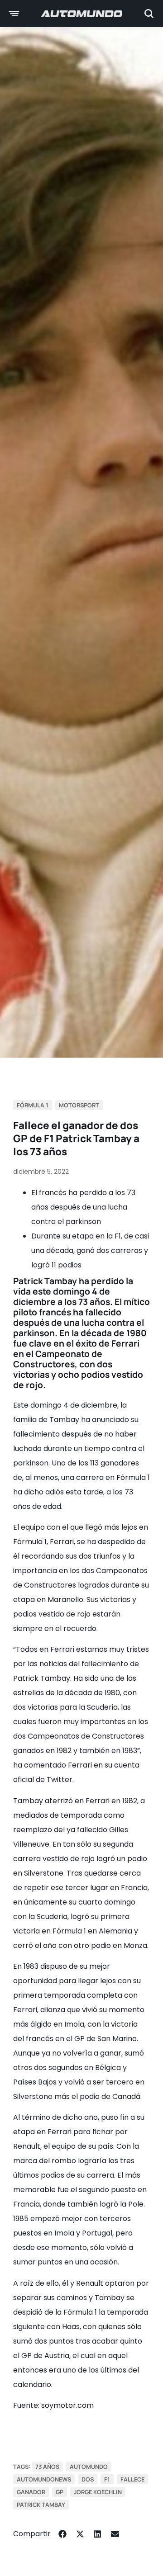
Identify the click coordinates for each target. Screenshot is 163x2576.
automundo (89, 2467)
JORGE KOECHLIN (98, 2492)
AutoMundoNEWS (44, 2479)
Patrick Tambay (41, 2505)
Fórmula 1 (33, 1105)
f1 (107, 2479)
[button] (63, 2534)
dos (88, 2479)
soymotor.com (67, 2405)
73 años (47, 2467)
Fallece (132, 2479)
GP (60, 2492)
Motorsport (79, 1105)
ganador (31, 2492)
